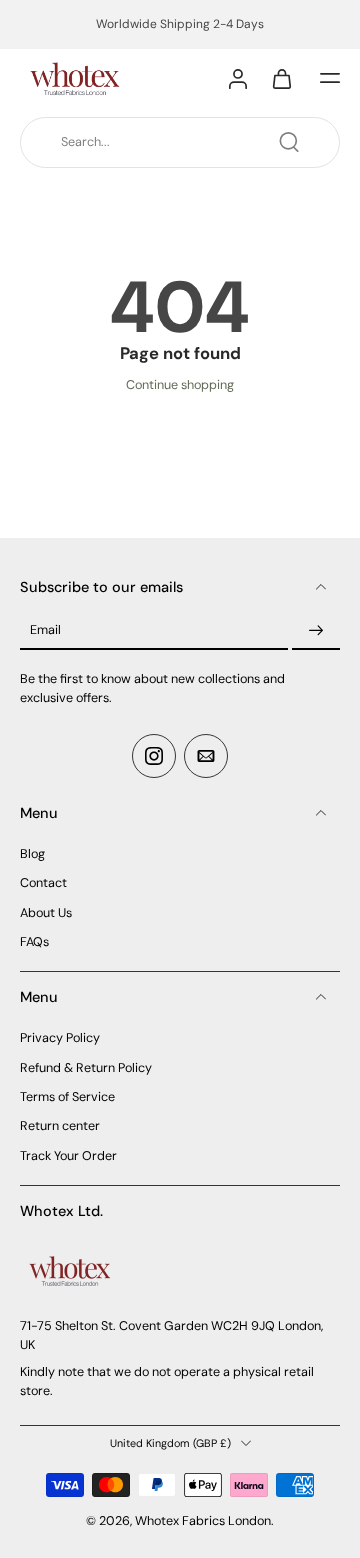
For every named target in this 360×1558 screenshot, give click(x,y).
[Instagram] (154, 756)
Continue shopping (180, 385)
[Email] (206, 756)
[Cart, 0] (282, 78)
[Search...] (289, 142)
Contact (43, 883)
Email (45, 630)
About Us (46, 913)
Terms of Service (67, 1097)
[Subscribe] (316, 631)
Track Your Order (68, 1156)
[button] (330, 78)
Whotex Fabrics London (203, 1521)
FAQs (34, 942)
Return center (60, 1126)
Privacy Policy (60, 1038)
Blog (32, 854)
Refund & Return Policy (86, 1068)
